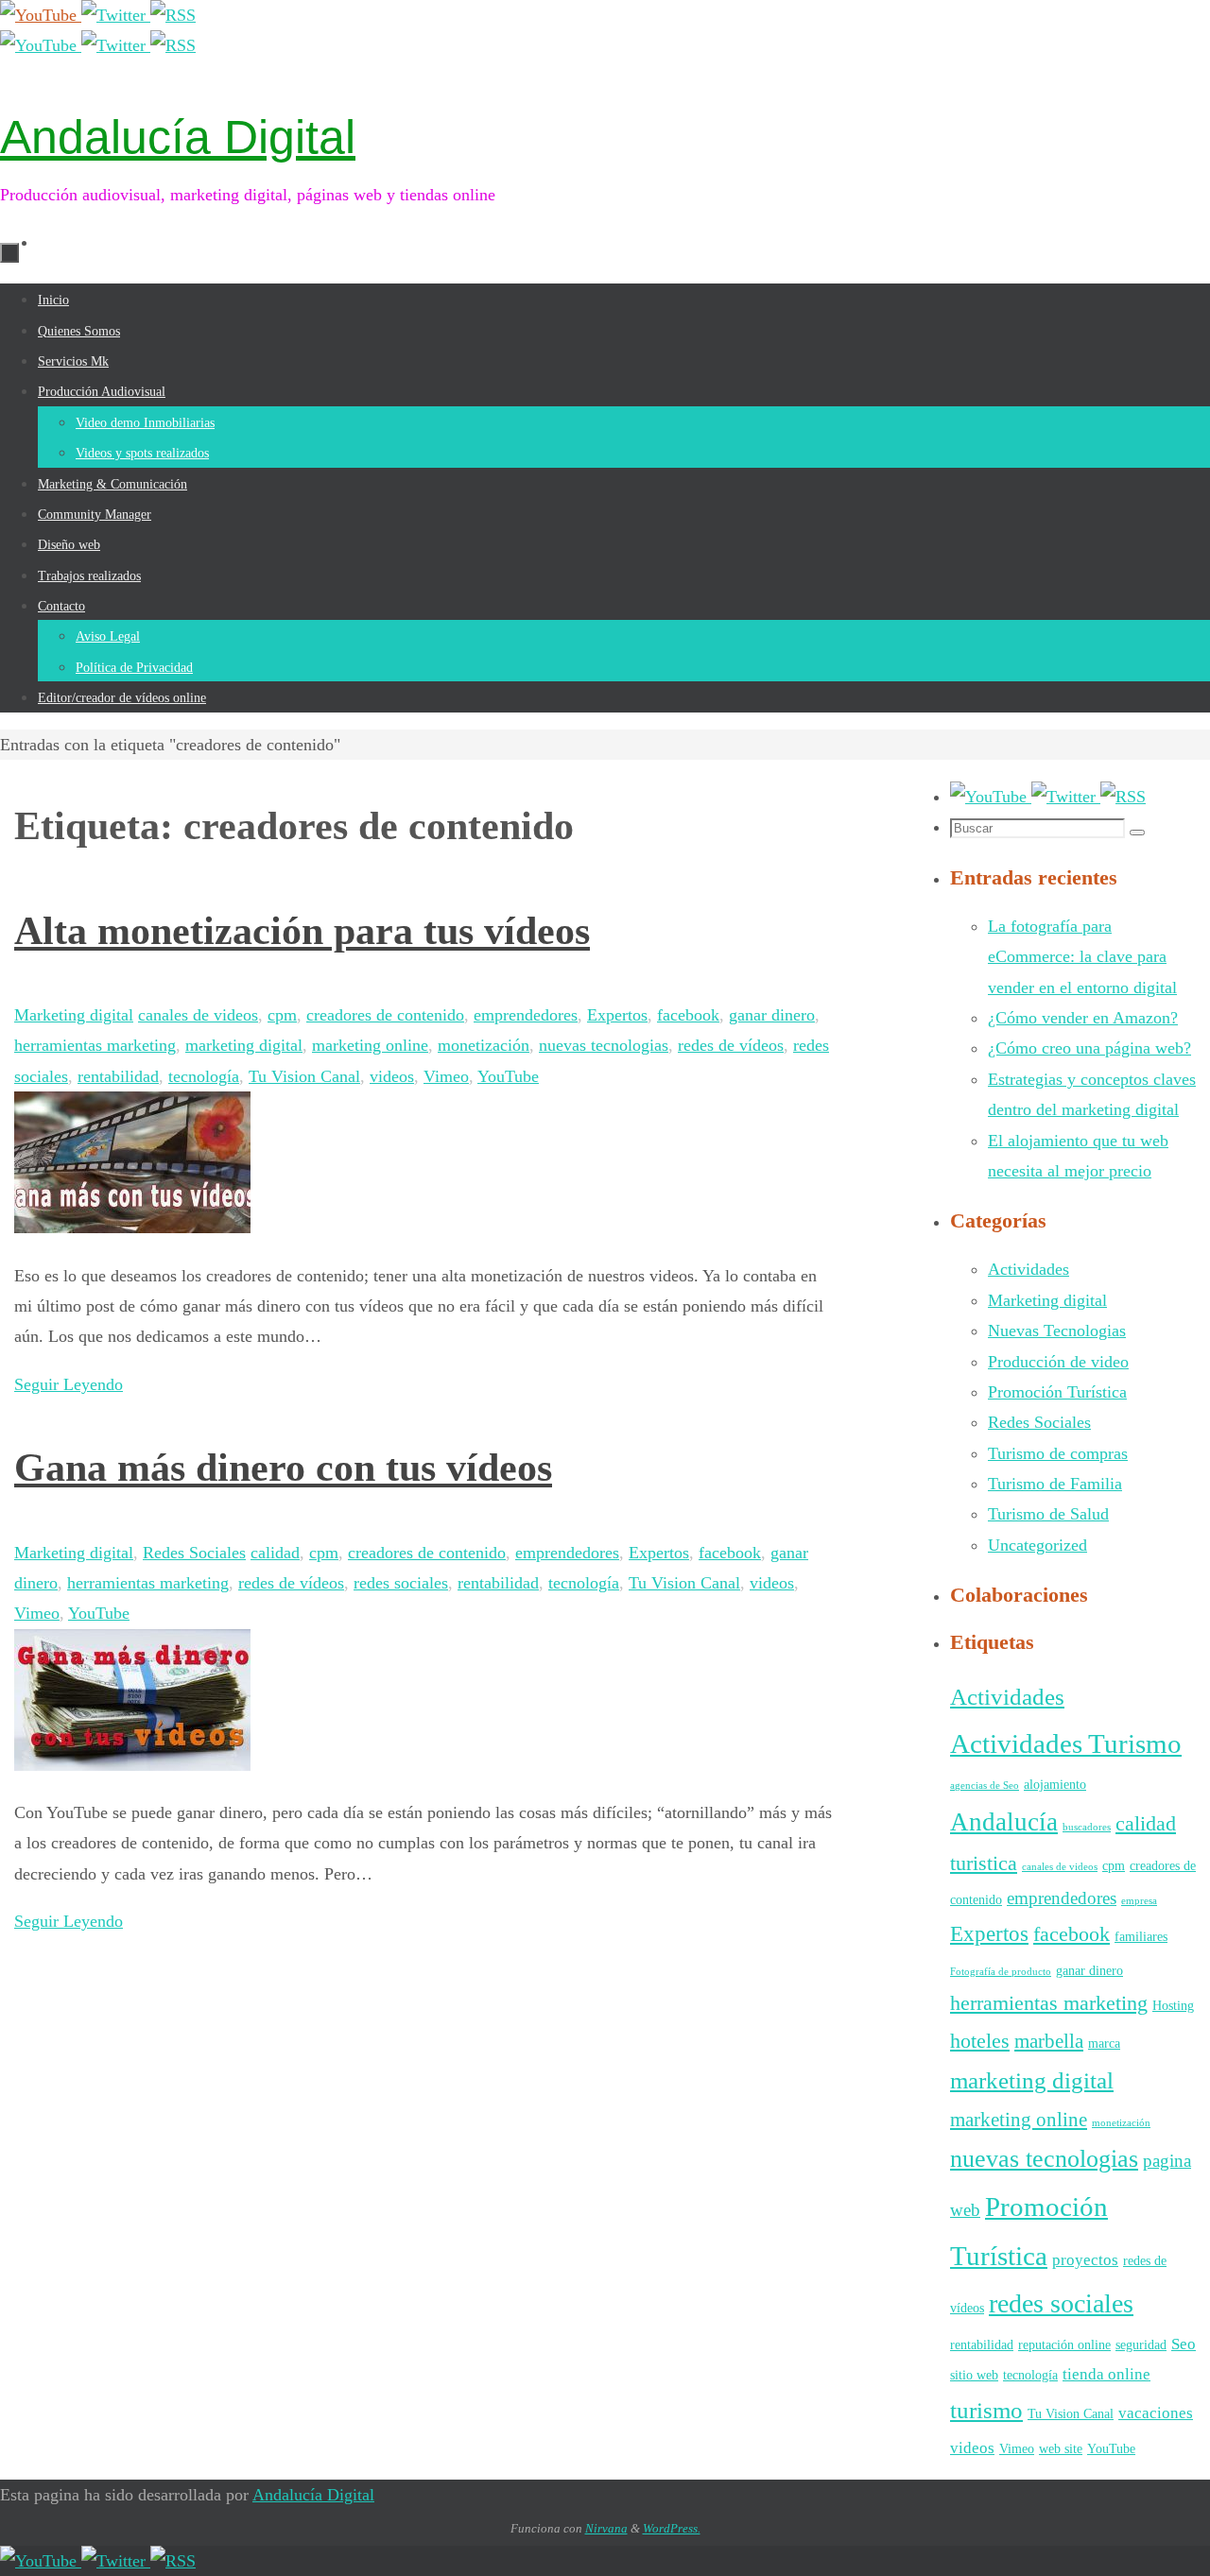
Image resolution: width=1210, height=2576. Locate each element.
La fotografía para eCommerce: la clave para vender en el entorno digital (1082, 957)
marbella (1049, 2041)
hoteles (980, 2041)
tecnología (204, 1076)
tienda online (1106, 2374)
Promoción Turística (1057, 1392)
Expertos (617, 1015)
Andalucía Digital (178, 137)
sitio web (974, 2375)
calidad (275, 1553)
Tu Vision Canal (304, 1076)
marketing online (370, 1045)
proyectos (1085, 2260)
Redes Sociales (194, 1553)
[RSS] (173, 15)
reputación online (1064, 2344)
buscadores (1087, 1827)
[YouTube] (41, 15)
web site (1061, 2448)
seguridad (1141, 2344)
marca (1104, 2043)
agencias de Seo (985, 1786)
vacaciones (1156, 2413)
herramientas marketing (95, 1045)
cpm (282, 1015)
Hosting (1173, 2005)
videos (392, 1076)
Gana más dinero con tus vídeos (283, 1468)
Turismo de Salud (1048, 1514)
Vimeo (446, 1076)
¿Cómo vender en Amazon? (1083, 1018)
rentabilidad (118, 1076)
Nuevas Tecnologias (1057, 1331)
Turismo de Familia (1055, 1484)
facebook (688, 1015)
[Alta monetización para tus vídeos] (132, 1228)
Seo (1184, 2344)
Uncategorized (1037, 1545)
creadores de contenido (385, 1015)
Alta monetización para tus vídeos (302, 931)
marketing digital (244, 1045)
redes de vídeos (731, 1045)
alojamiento (1055, 1784)
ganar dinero (772, 1015)
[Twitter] (116, 15)
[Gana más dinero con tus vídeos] (132, 1765)
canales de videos (198, 1015)
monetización (484, 1045)
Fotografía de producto (1001, 1972)
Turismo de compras (1058, 1453)
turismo (986, 2410)
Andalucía (1004, 1822)
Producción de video (1058, 1362)
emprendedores (526, 1015)
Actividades (1028, 1269)
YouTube (508, 1076)
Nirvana (606, 2528)
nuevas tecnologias (604, 1045)
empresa (1139, 1901)
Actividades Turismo (1066, 1743)
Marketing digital (74, 1015)
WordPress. (672, 2528)
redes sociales (401, 1583)
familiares (1141, 1936)
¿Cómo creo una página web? (1089, 1048)
